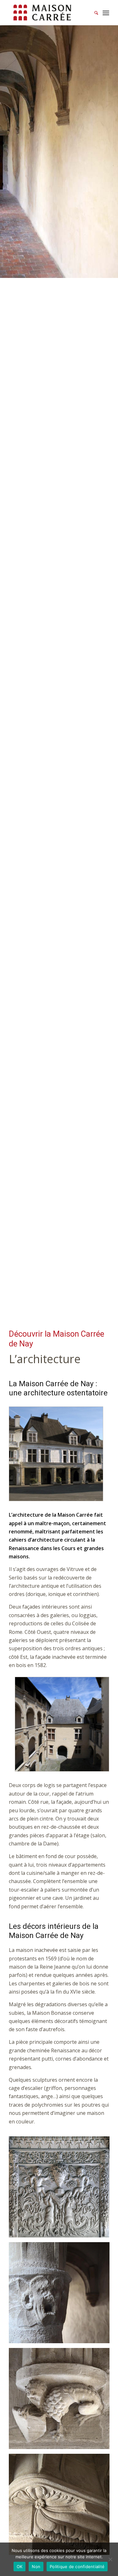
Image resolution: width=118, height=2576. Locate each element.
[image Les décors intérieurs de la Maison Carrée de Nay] (62, 2189)
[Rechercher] (93, 13)
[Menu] (106, 13)
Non (36, 2567)
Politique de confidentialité (77, 2567)
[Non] (110, 2559)
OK (20, 2567)
